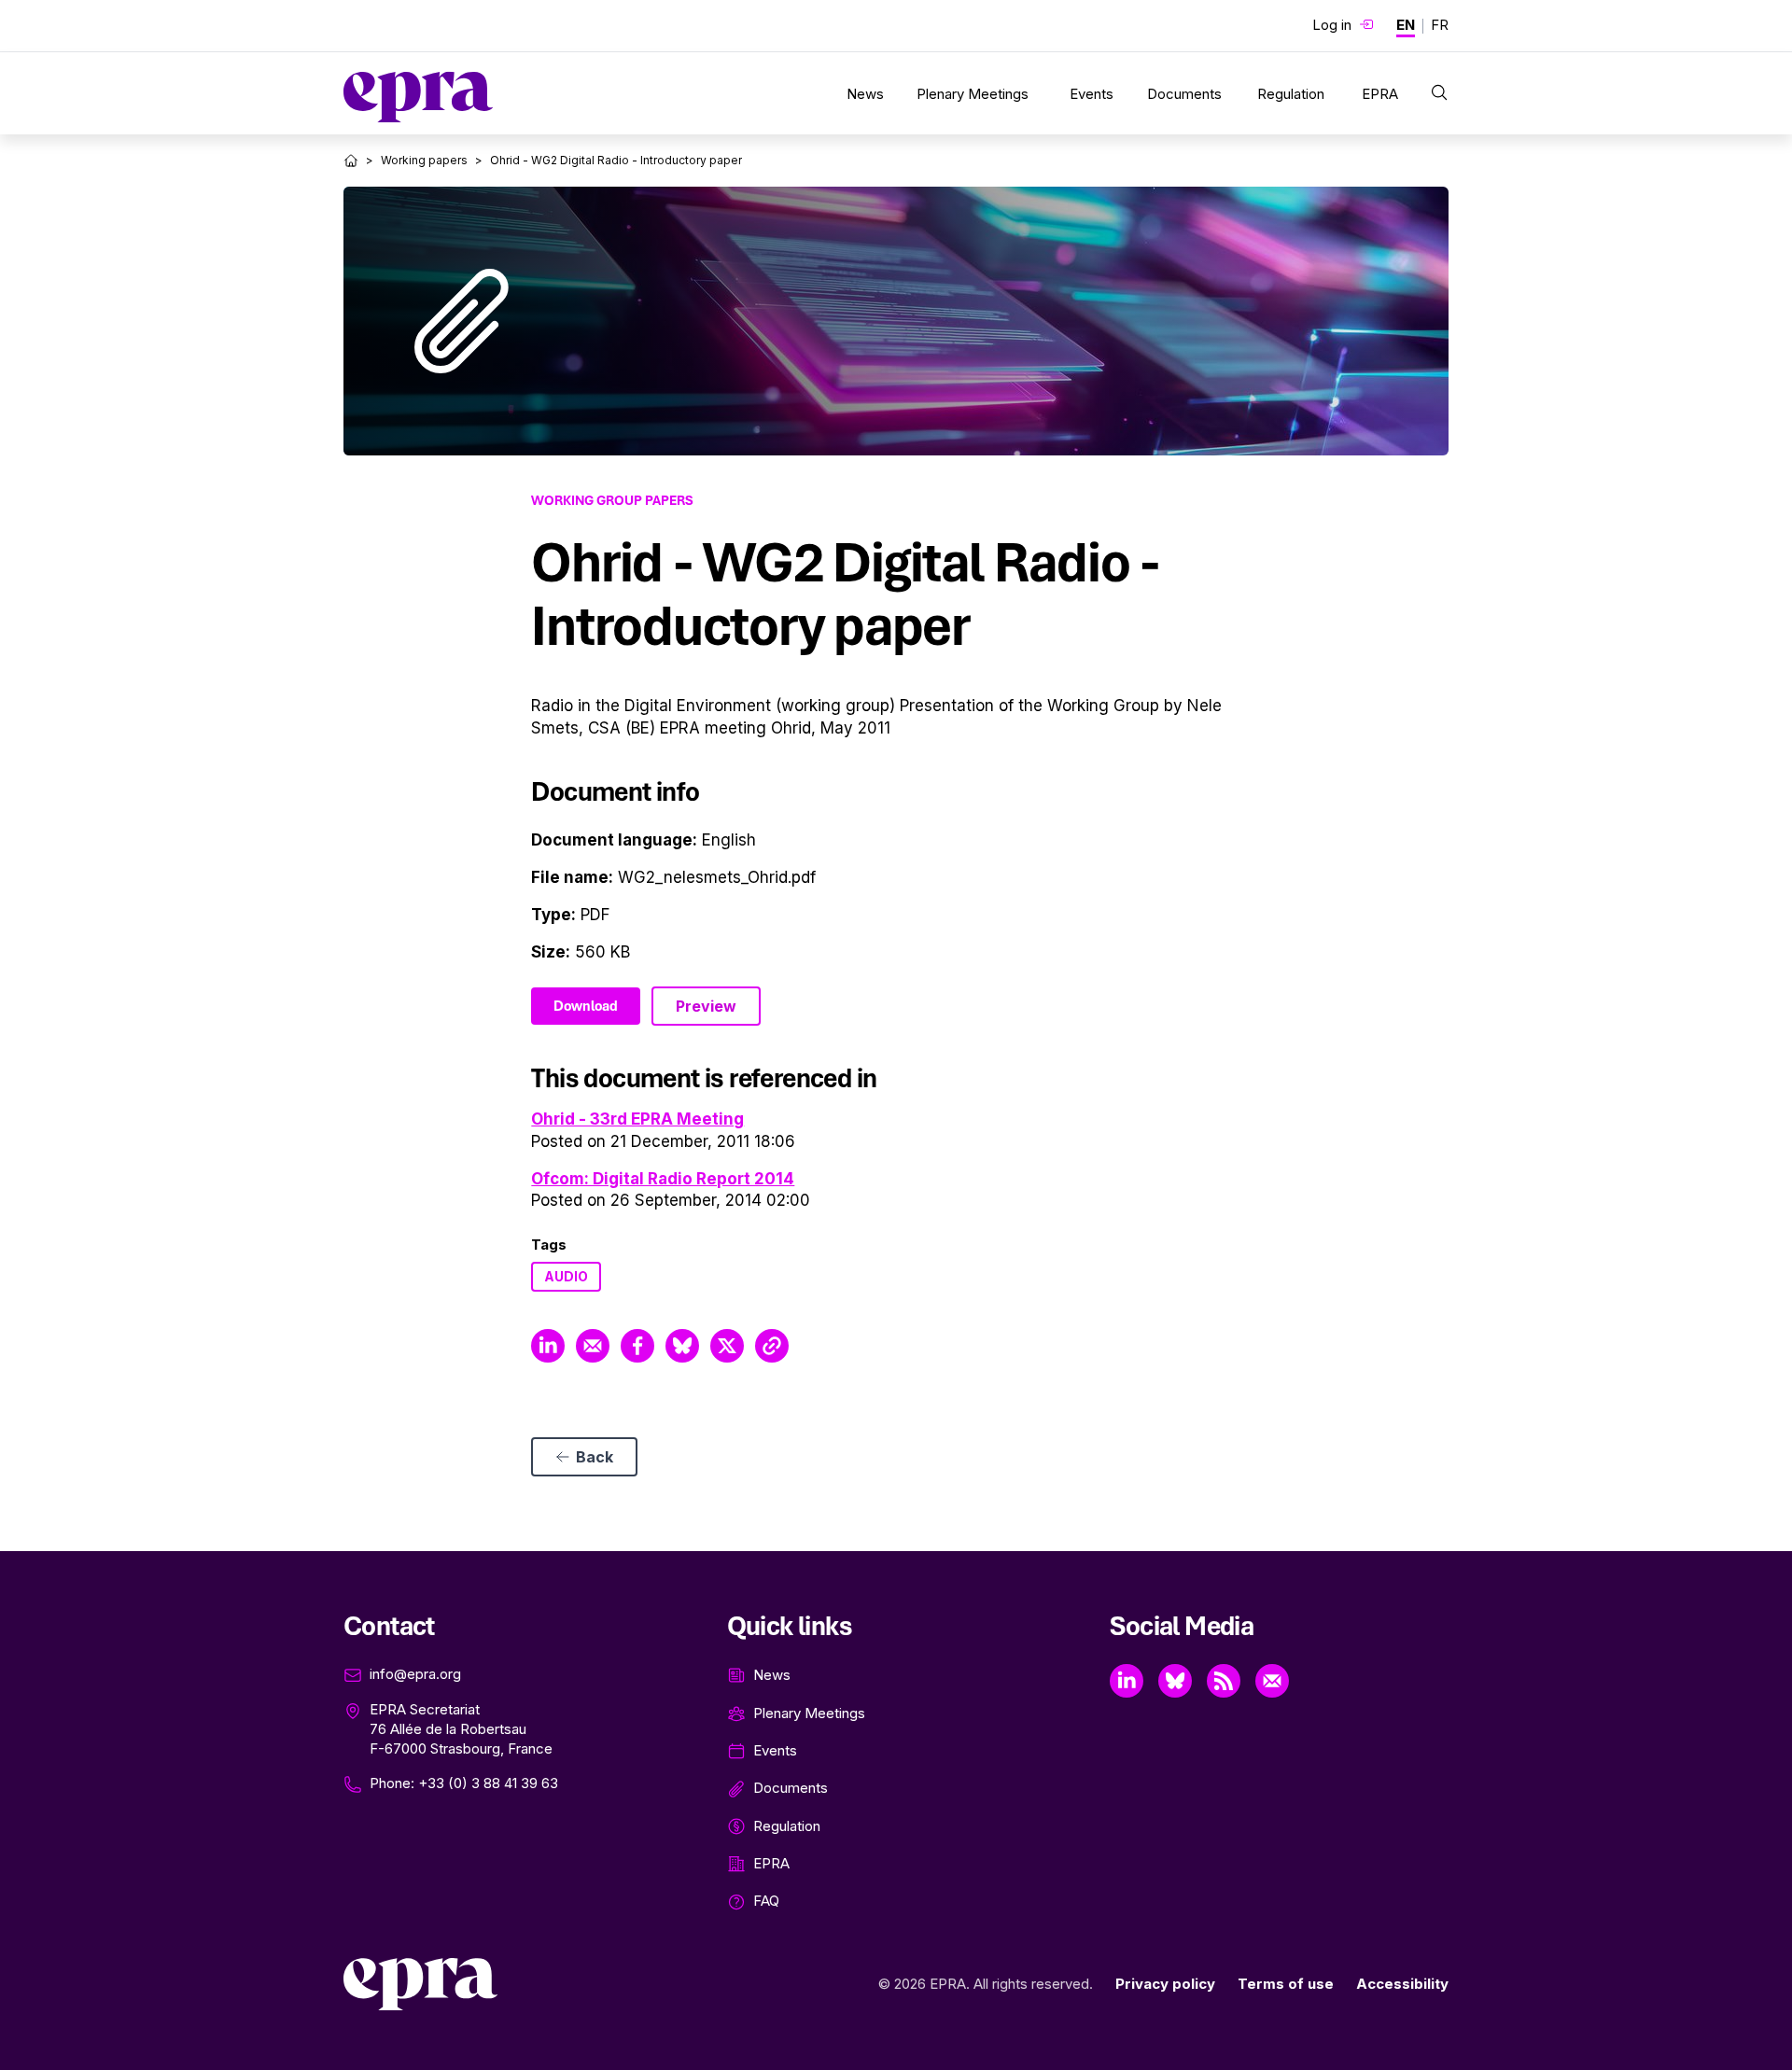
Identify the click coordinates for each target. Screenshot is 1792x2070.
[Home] (351, 161)
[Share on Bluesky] (682, 1346)
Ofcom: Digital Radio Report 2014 (663, 1179)
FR (1440, 25)
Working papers (424, 160)
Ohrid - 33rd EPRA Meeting (637, 1119)
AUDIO (566, 1276)
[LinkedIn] (1127, 1681)
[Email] (1272, 1681)
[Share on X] (727, 1346)
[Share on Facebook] (637, 1346)
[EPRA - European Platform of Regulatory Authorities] (418, 97)
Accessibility (1402, 1984)
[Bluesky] (1175, 1681)
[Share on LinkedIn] (548, 1346)
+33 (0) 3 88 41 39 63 (488, 1783)
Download (586, 1006)
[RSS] (1224, 1681)
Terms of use (1286, 1984)
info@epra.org (415, 1674)
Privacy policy (1165, 1984)
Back (595, 1457)
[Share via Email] (593, 1346)
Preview (706, 1006)
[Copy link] (772, 1346)
